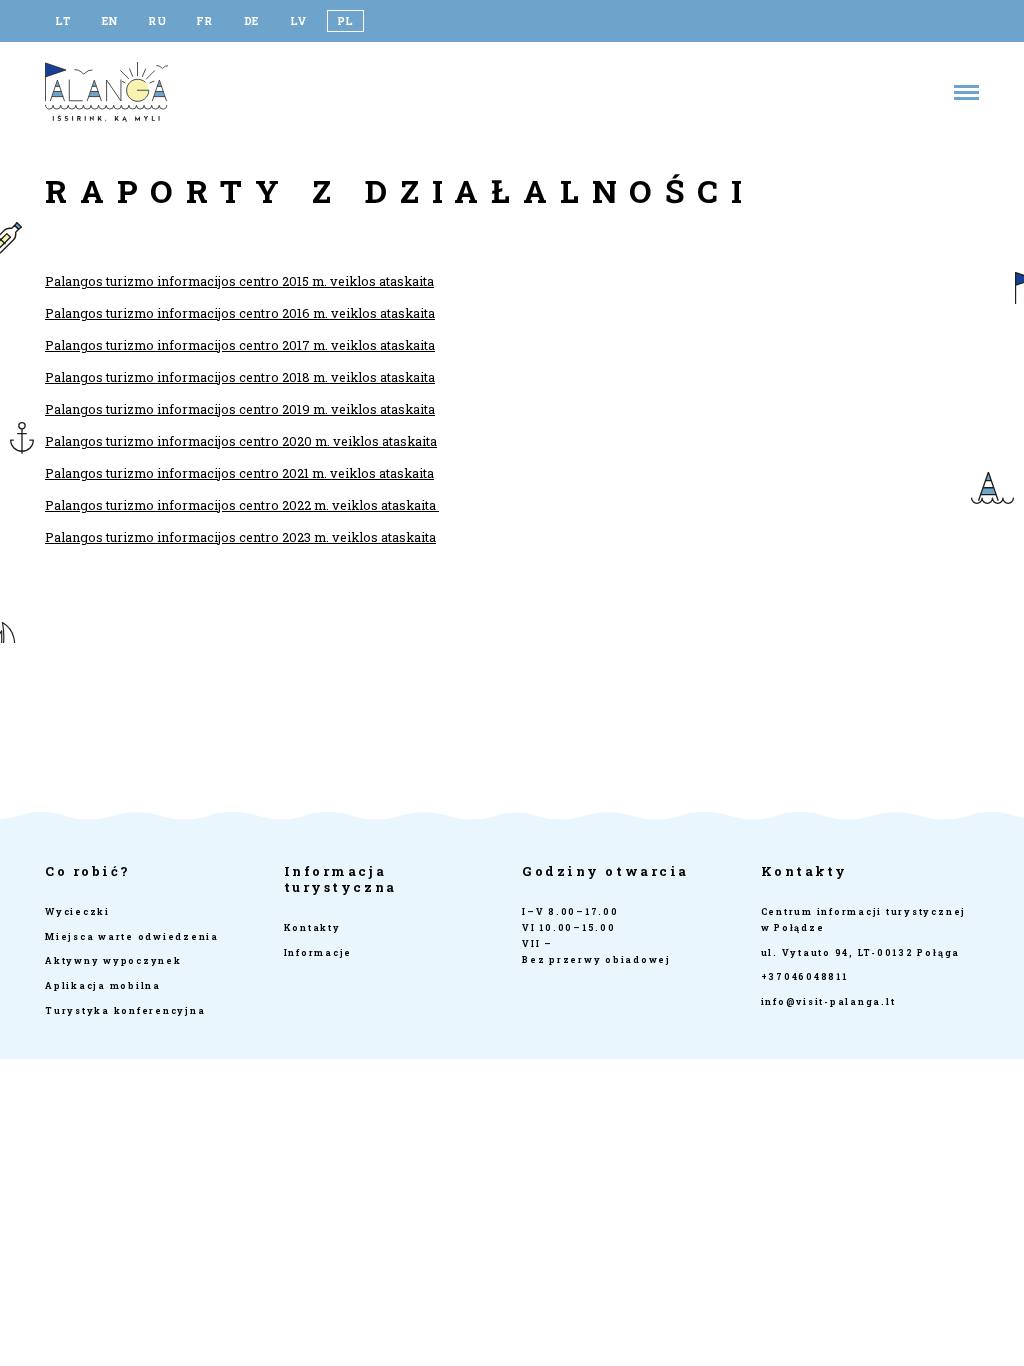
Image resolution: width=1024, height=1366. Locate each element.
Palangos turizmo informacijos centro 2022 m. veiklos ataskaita (242, 505)
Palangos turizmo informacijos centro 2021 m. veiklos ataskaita (239, 473)
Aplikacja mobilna (103, 985)
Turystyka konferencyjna (125, 1010)
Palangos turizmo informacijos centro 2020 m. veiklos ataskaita (241, 441)
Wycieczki (77, 911)
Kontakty (312, 927)
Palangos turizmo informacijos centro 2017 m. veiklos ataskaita (240, 345)
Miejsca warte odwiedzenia (132, 936)
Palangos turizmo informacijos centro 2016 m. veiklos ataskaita (240, 313)
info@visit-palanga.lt (828, 1001)
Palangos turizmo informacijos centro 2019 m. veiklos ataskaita (240, 409)
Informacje (318, 952)
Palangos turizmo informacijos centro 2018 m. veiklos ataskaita (240, 377)
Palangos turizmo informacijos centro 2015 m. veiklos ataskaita (239, 281)
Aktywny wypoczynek (113, 960)
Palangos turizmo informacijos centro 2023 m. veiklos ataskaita (240, 537)
